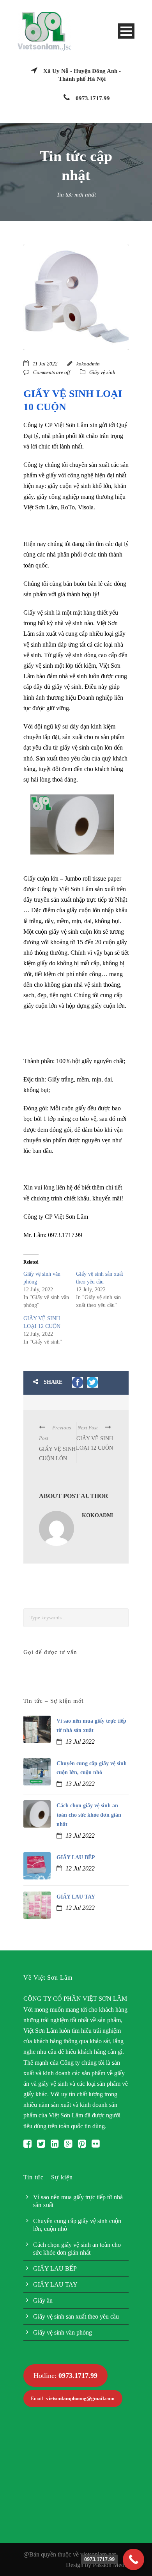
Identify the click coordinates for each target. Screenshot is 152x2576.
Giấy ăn (43, 2300)
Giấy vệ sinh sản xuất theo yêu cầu (76, 2316)
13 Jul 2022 (80, 1742)
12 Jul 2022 (80, 1868)
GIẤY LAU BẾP (76, 1857)
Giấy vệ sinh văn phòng (63, 2332)
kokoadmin (88, 364)
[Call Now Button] (133, 2559)
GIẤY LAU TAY (76, 1897)
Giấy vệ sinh (102, 372)
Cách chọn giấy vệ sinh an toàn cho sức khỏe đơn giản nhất (89, 1815)
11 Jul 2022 (45, 364)
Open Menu (126, 31)
